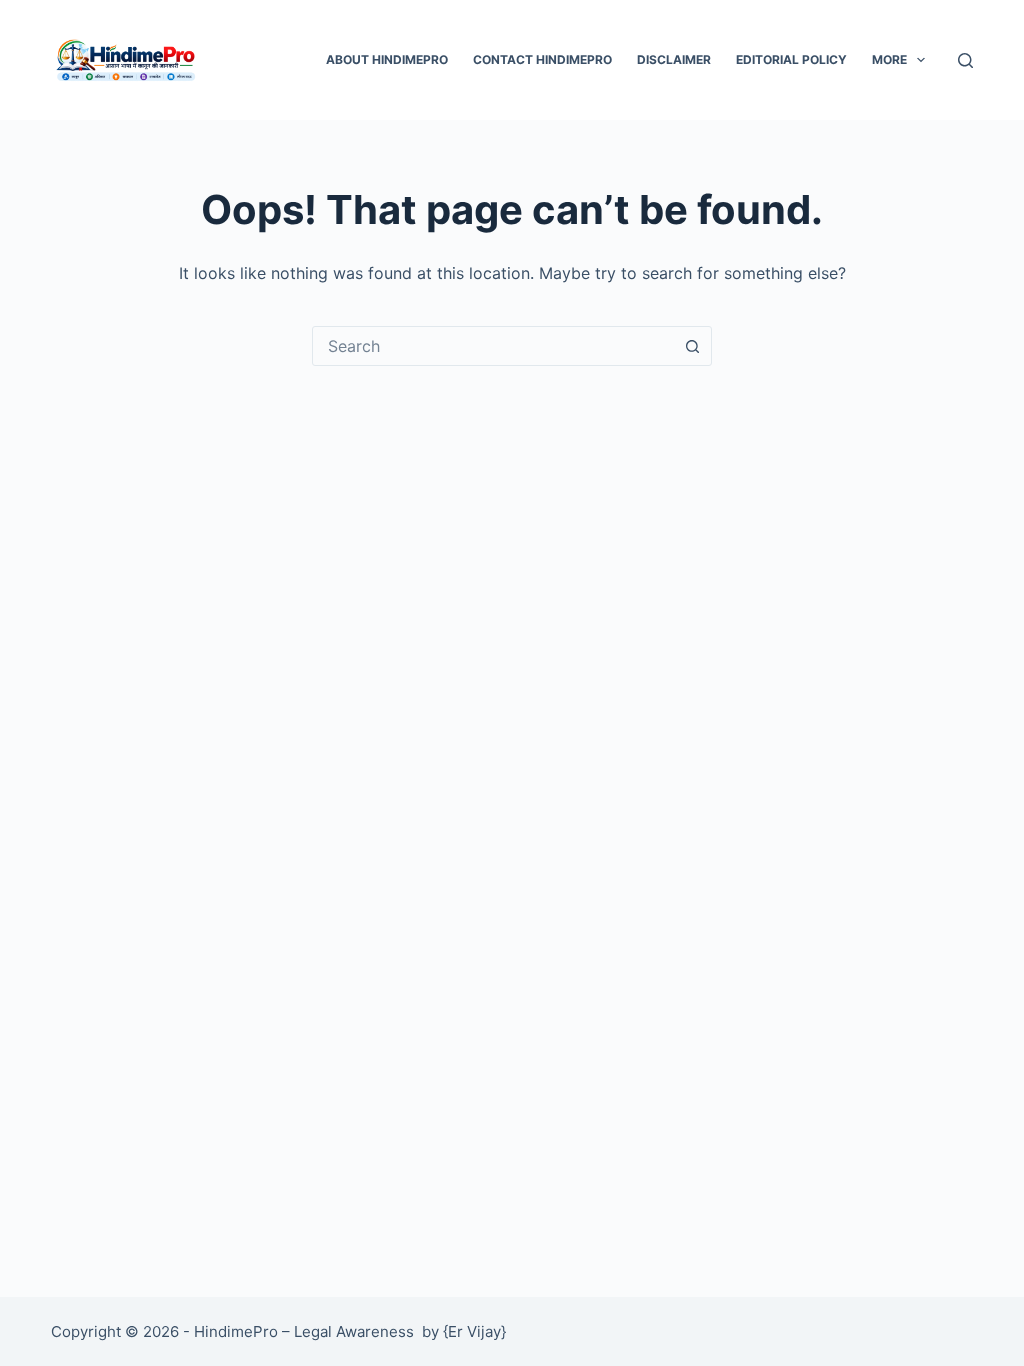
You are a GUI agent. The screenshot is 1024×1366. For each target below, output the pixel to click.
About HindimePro (387, 59)
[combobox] (493, 346)
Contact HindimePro (542, 59)
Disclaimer (674, 59)
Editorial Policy (791, 59)
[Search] (965, 60)
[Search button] (692, 346)
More (889, 59)
